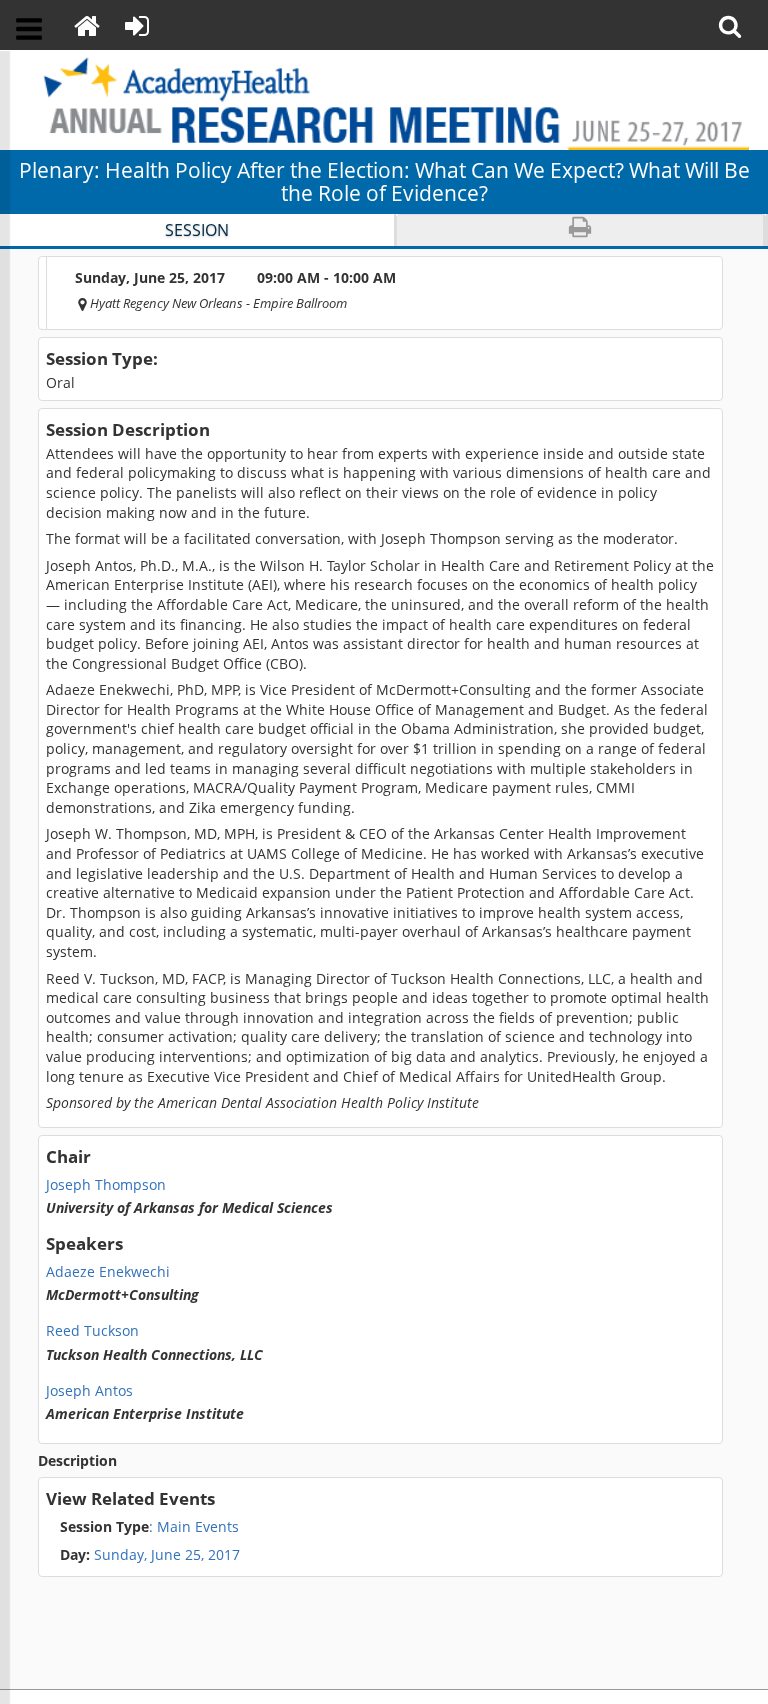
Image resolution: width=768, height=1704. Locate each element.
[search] (736, 25)
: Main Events (149, 1527)
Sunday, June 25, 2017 (167, 1555)
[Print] (580, 230)
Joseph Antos (89, 1391)
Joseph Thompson (106, 1185)
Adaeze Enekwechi (108, 1272)
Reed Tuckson (92, 1331)
